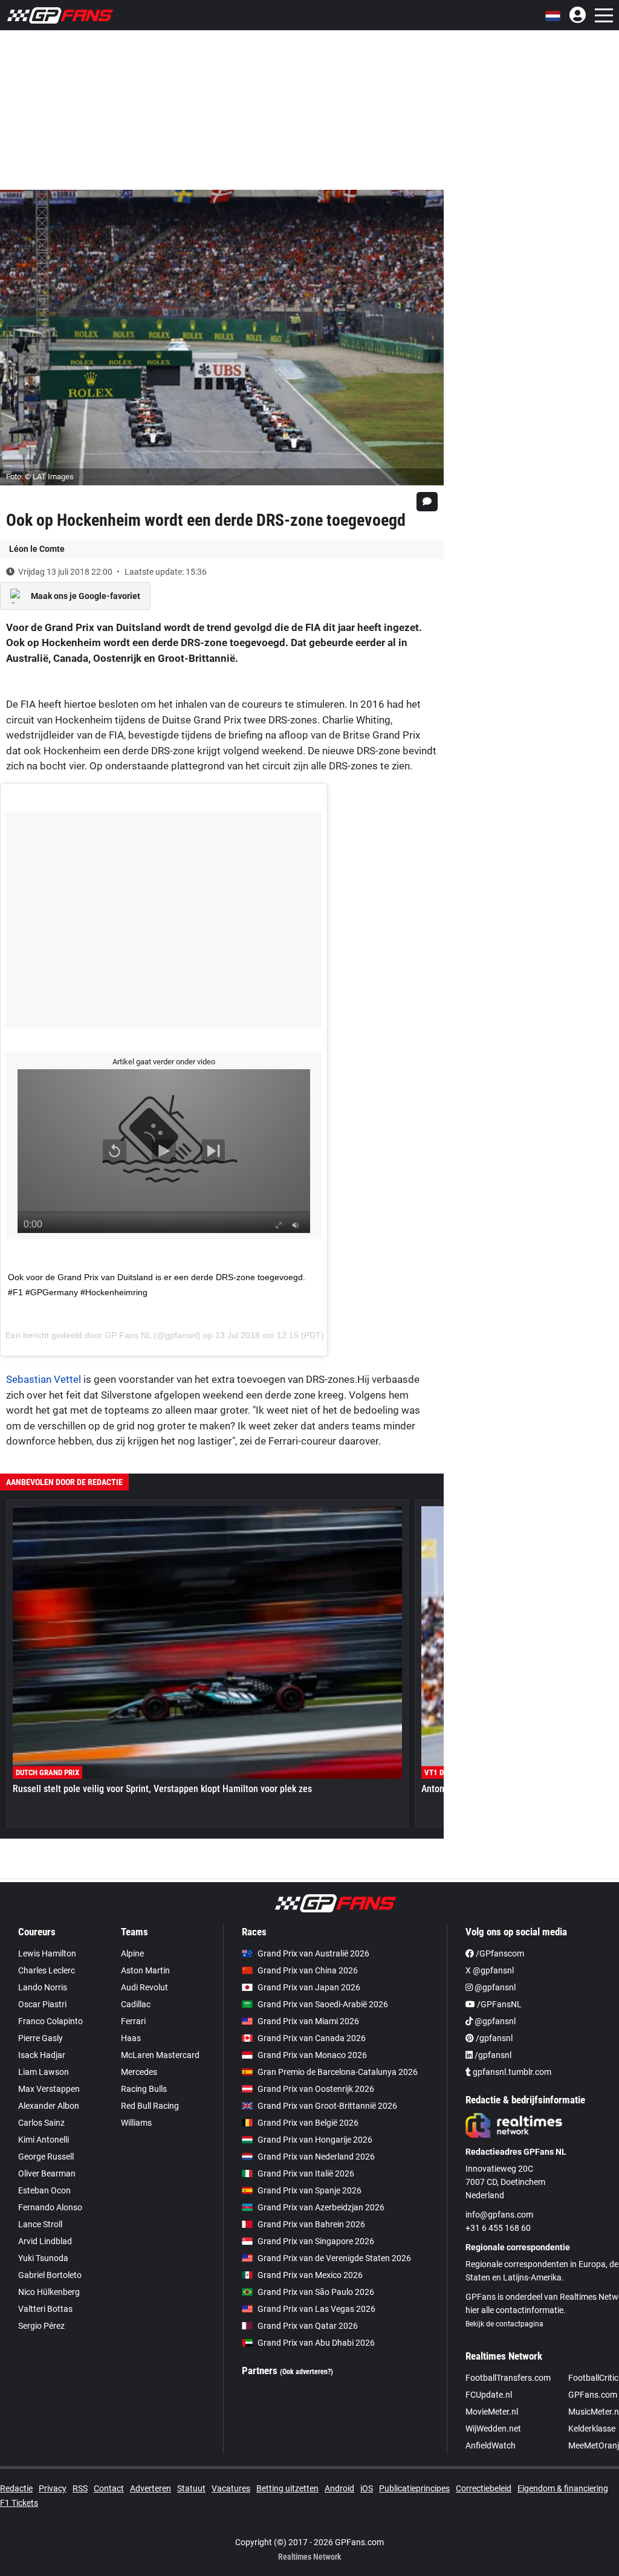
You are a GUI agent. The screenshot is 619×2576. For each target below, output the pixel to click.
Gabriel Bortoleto (50, 2275)
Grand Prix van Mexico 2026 (310, 2275)
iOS (367, 2488)
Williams (136, 2123)
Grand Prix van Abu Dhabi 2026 (316, 2343)
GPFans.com (593, 2395)
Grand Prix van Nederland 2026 (316, 2157)
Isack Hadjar (42, 2055)
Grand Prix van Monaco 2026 (312, 2055)
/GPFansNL (498, 2004)
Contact (109, 2488)
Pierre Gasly (41, 2038)
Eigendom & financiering (563, 2488)
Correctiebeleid (484, 2488)
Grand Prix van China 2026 (308, 1970)
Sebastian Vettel (44, 1379)
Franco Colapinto (50, 2021)
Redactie (16, 2488)
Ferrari (133, 2021)
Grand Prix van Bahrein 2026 (311, 2224)
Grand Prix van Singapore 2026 (316, 2241)
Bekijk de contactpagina (504, 2324)
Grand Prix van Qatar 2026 (308, 2326)
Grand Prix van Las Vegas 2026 (316, 2309)
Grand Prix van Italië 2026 (306, 2173)
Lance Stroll (40, 2224)
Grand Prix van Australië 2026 (313, 1953)
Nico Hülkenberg (49, 2292)
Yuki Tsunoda (43, 2258)
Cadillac (136, 2004)
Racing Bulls (144, 2089)
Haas (131, 2038)
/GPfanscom (499, 1953)
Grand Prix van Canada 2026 (312, 2038)
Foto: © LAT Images (40, 477)
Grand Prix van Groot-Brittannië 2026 (327, 2106)
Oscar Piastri (42, 2004)
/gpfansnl (493, 2038)
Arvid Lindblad (45, 2241)
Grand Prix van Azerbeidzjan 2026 (321, 2207)
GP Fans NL (128, 1335)
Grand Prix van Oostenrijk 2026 (316, 2089)
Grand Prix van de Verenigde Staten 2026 (334, 2258)
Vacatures (231, 2488)
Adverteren (151, 2488)
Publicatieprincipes (414, 2488)
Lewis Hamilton (47, 1953)
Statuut (191, 2488)
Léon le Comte (37, 549)
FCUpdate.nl (489, 2395)
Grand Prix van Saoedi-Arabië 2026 (323, 2004)
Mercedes (139, 2072)
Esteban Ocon (44, 2190)
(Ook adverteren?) (306, 2372)
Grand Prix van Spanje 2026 (309, 2190)
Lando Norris (43, 1987)
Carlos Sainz (41, 2123)
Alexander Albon (49, 2106)
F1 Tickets (19, 2503)
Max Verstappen (49, 2089)
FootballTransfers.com (508, 2378)
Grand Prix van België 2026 (308, 2123)
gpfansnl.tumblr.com (511, 2072)
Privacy (53, 2488)
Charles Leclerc (47, 1970)
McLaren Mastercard (160, 2055)
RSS (80, 2488)
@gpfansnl (494, 1987)
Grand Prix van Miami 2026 (308, 2021)
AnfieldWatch (491, 2445)
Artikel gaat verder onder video (164, 1062)
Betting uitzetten (287, 2488)
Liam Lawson (44, 2072)
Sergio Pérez (41, 2326)
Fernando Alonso (50, 2207)
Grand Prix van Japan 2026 (309, 1987)
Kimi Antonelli (44, 2140)
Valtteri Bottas (45, 2309)
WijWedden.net (493, 2429)
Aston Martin (145, 1970)
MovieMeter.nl (492, 2412)
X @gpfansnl (490, 1970)
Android (339, 2488)
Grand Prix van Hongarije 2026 (315, 2140)
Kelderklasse (592, 2429)
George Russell (46, 2157)
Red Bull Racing (150, 2106)
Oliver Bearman (47, 2173)
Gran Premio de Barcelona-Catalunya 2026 (338, 2072)
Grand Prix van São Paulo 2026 (316, 2292)
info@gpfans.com (499, 2215)
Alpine (132, 1953)
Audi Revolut (144, 1987)
